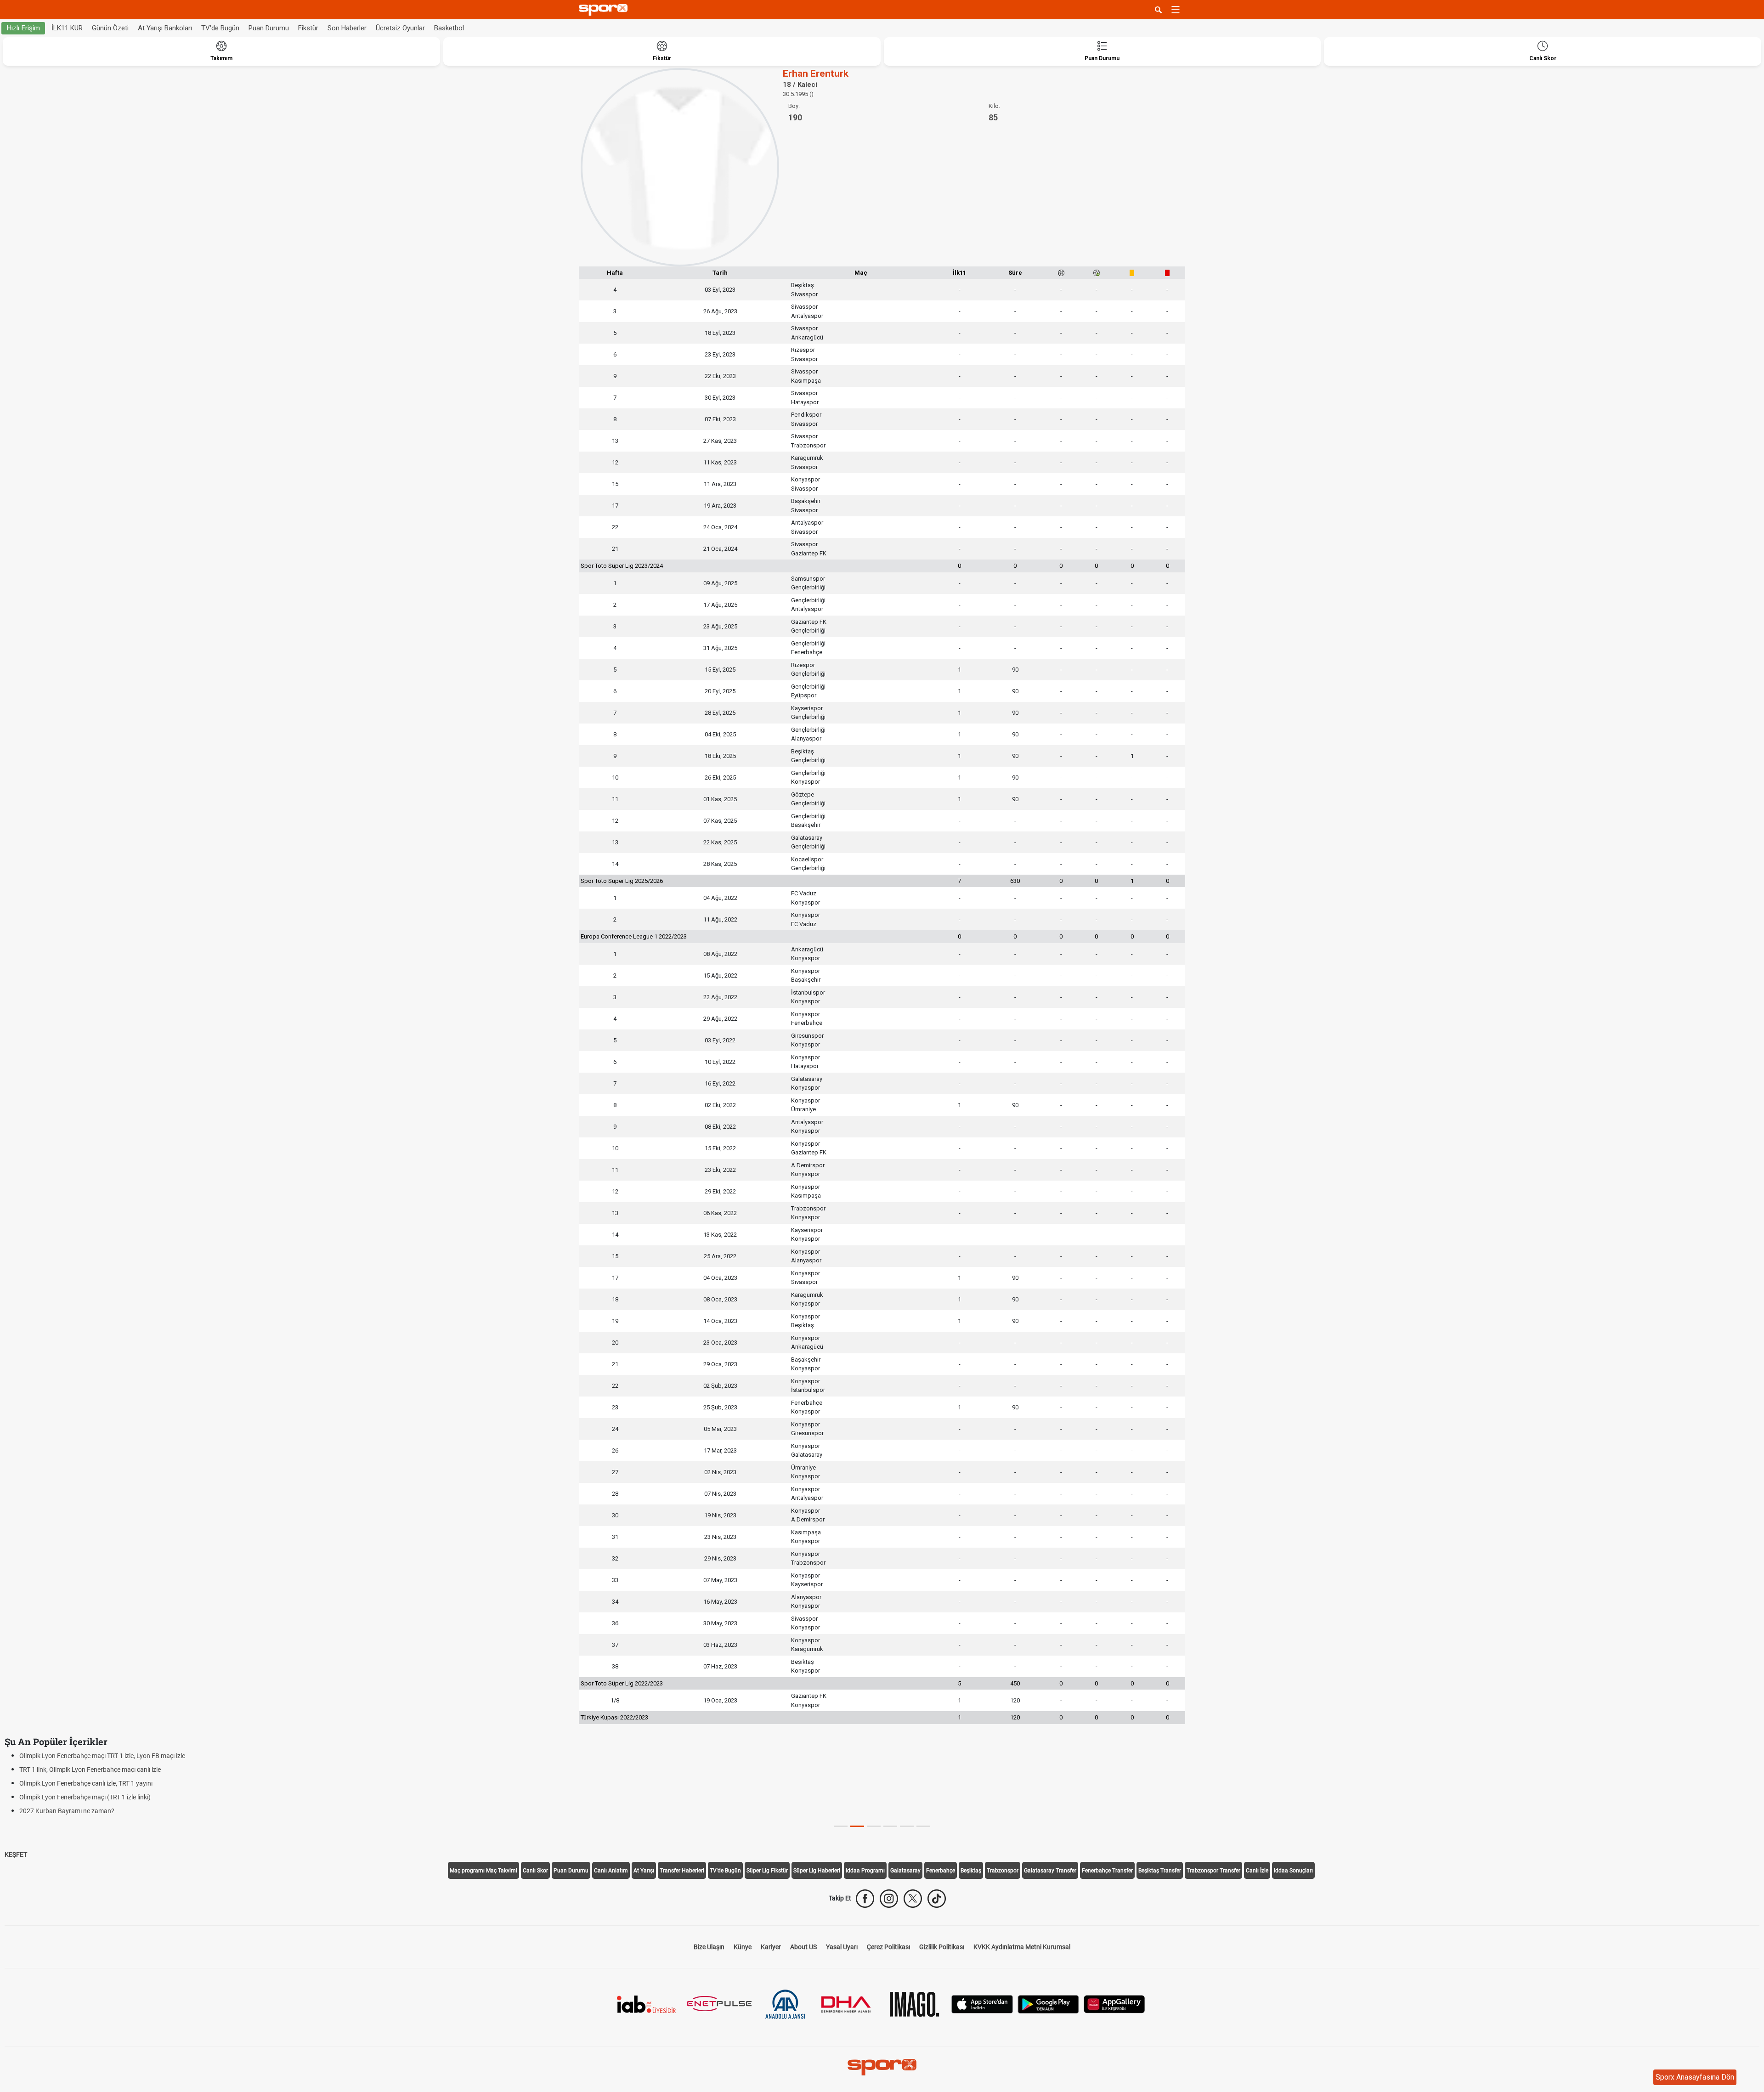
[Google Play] (1048, 2004)
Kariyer (771, 1947)
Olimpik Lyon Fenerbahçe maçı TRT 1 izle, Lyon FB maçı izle (102, 1756)
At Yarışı (644, 1871)
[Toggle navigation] (1176, 10)
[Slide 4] (907, 1826)
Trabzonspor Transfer (1213, 1871)
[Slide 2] (874, 1826)
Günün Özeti (110, 28)
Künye (743, 1947)
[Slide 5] (923, 1826)
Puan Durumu (269, 28)
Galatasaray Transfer (1050, 1871)
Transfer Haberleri (682, 1871)
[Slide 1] (857, 1826)
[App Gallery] (1114, 2004)
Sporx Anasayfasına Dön (1695, 2077)
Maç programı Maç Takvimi (483, 1871)
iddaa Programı (865, 1871)
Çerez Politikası (888, 1947)
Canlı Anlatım (611, 1871)
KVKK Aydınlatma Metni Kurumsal (1022, 1947)
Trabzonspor (1003, 1871)
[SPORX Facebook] (865, 1899)
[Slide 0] (841, 1826)
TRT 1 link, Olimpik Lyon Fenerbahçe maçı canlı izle (90, 1770)
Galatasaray (905, 1871)
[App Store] (982, 2004)
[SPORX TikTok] (937, 1899)
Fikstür (308, 28)
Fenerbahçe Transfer (1107, 1871)
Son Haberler (347, 28)
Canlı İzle (1257, 1871)
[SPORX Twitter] (913, 1899)
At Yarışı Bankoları (165, 28)
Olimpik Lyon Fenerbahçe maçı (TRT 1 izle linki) (85, 1797)
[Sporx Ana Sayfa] (605, 10)
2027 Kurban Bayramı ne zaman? (67, 1811)
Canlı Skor (535, 1871)
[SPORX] (882, 2067)
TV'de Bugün (220, 28)
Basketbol (449, 28)
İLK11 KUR (67, 28)
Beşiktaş (971, 1871)
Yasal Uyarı (842, 1947)
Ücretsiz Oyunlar (400, 28)
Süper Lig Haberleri (817, 1871)
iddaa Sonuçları (1293, 1871)
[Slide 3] (890, 1826)
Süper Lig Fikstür (767, 1871)
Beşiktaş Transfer (1160, 1871)
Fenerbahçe (941, 1871)
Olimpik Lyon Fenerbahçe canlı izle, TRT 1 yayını (86, 1783)
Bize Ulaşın (709, 1947)
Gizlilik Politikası (942, 1947)
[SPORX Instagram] (889, 1899)
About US (803, 1947)
